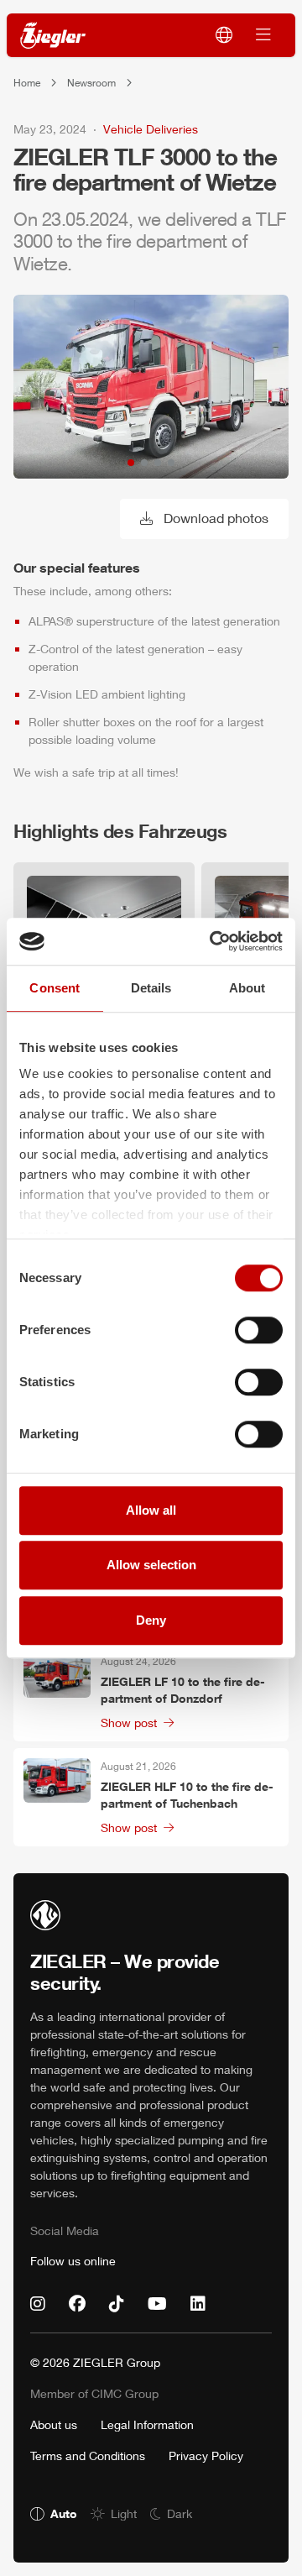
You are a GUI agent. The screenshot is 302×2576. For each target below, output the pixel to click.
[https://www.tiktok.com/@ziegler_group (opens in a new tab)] (117, 2304)
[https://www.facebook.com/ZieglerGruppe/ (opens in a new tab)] (77, 2304)
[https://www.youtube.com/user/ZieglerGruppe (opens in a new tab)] (157, 2304)
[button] (131, 463)
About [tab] (247, 988)
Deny (151, 1620)
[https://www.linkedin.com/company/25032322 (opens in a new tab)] (198, 2304)
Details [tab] (151, 988)
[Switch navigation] (263, 35)
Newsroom (91, 83)
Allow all (151, 1510)
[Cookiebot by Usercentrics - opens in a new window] (213, 941)
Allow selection (151, 1565)
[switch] (259, 1330)
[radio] (54, 2513)
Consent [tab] (55, 988)
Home (27, 83)
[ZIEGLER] (53, 36)
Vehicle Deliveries (151, 129)
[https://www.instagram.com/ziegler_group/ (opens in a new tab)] (38, 2304)
